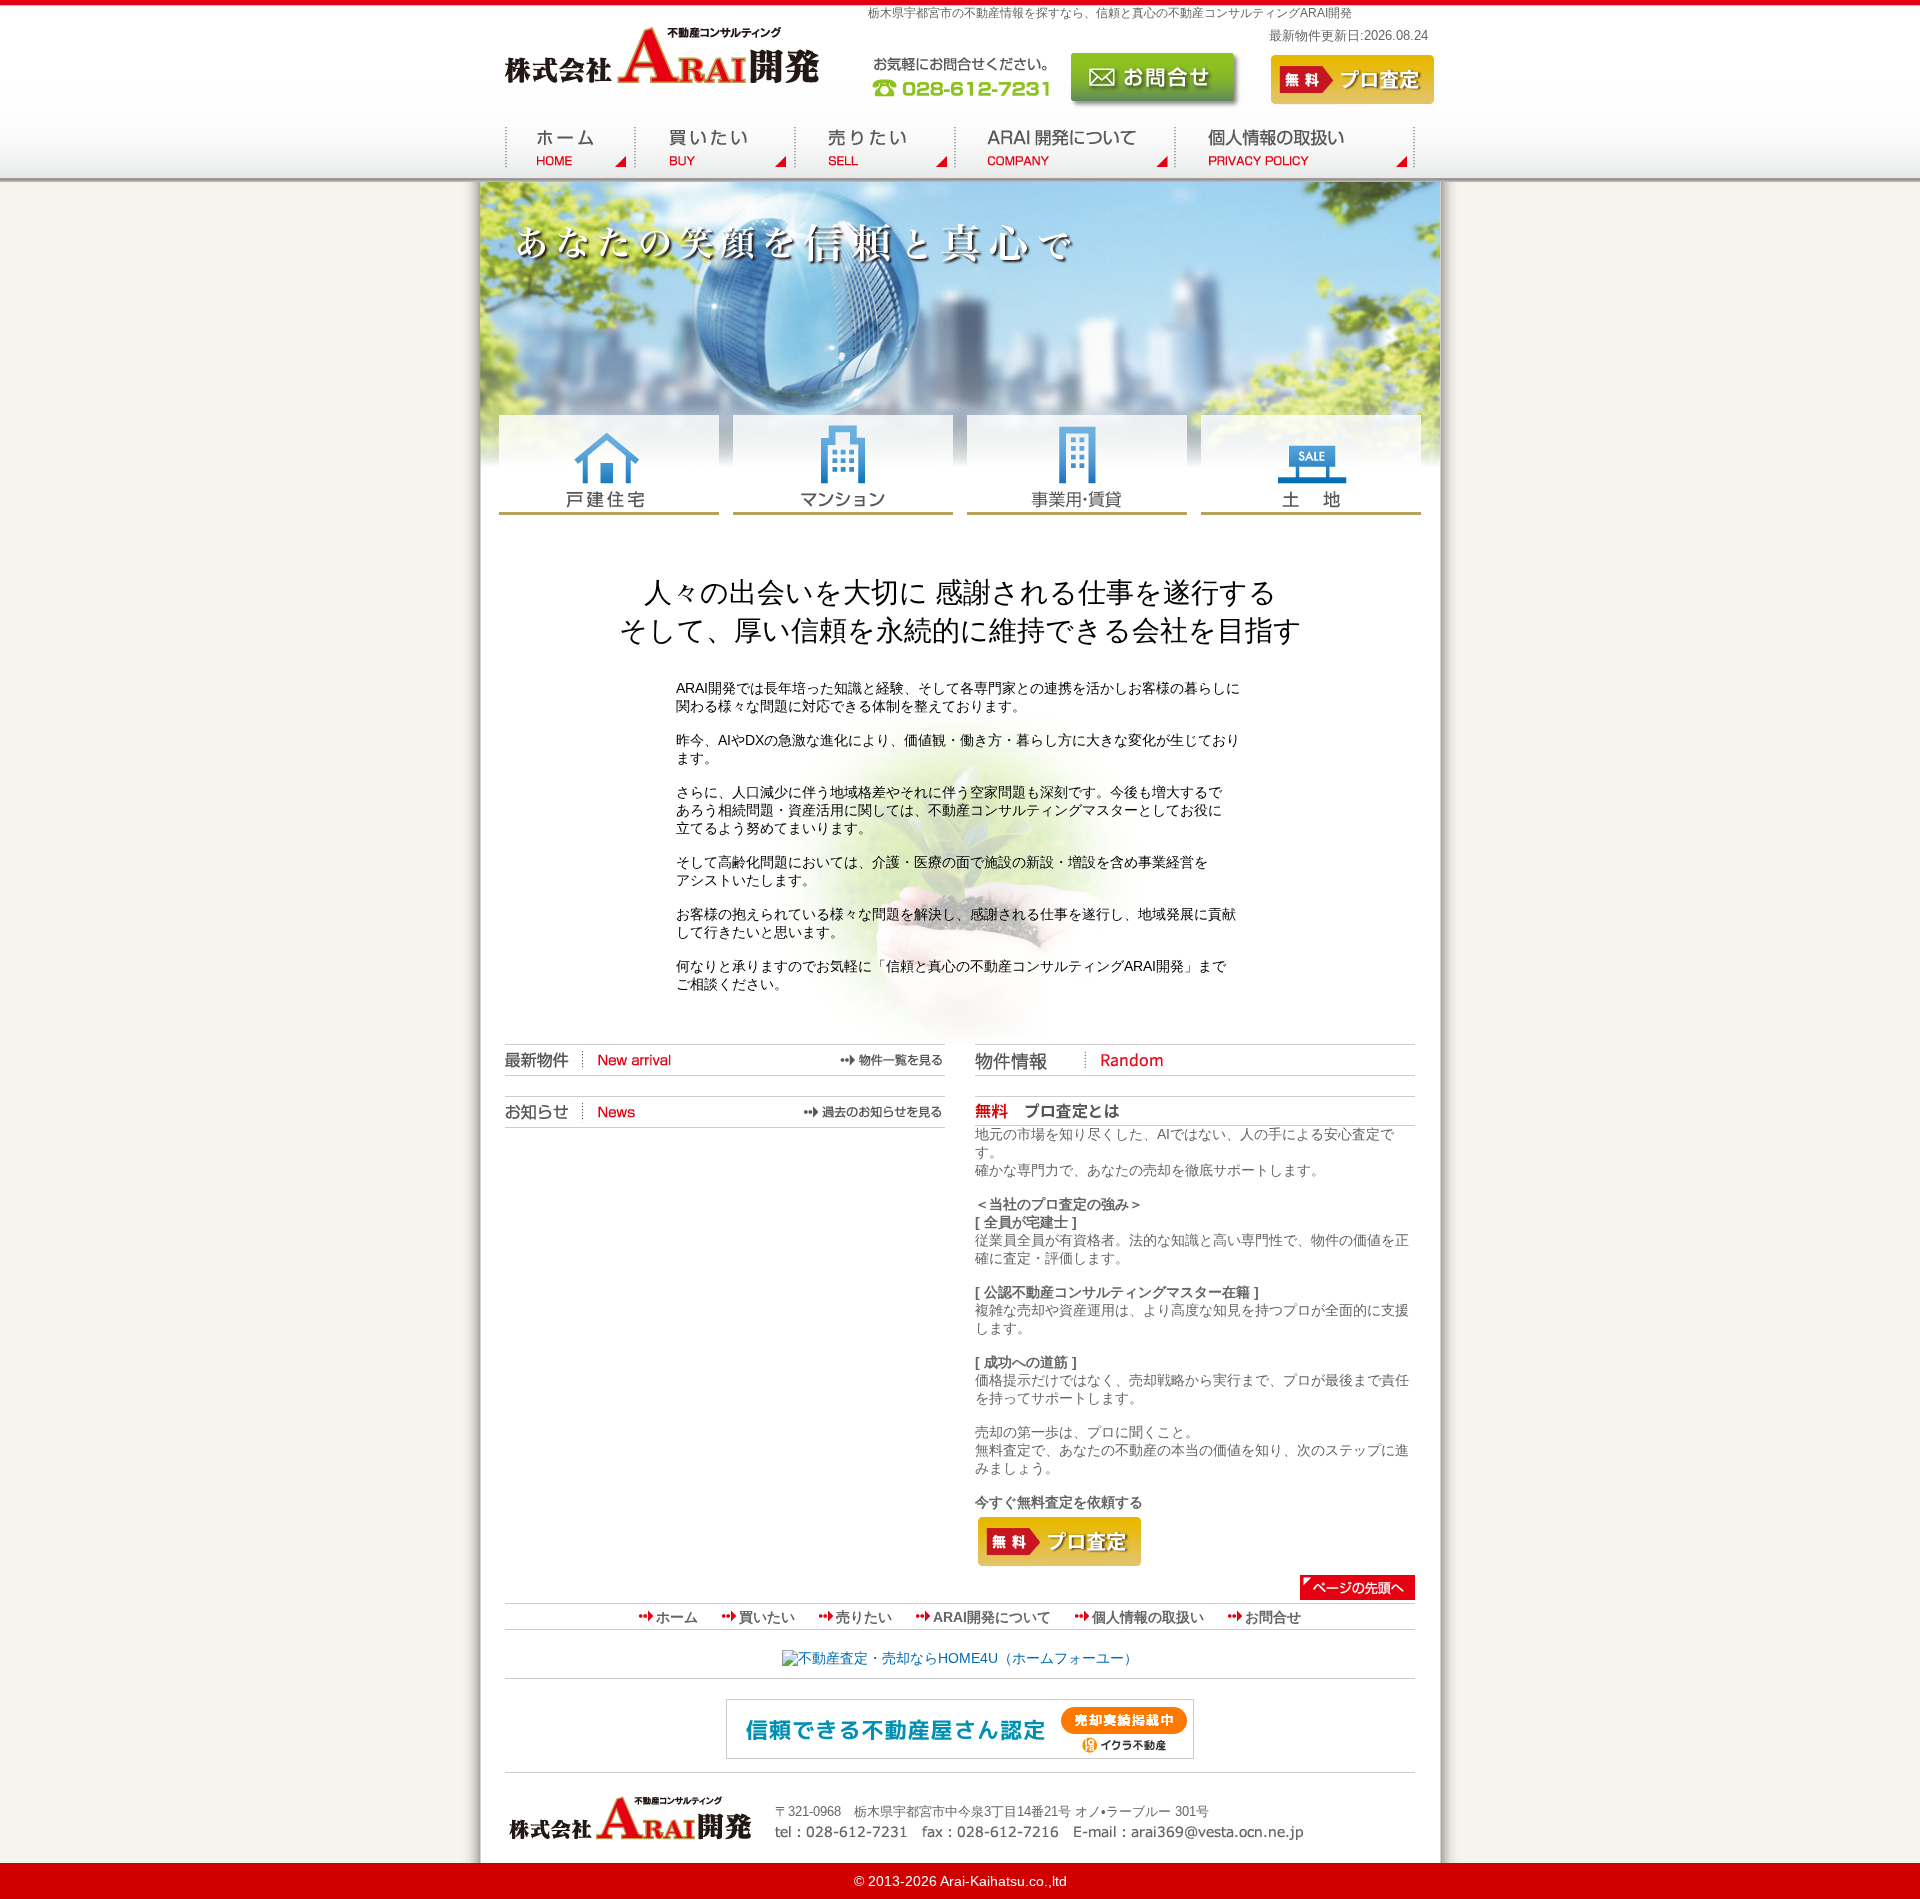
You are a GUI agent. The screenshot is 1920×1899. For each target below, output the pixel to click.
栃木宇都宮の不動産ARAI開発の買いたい (715, 150)
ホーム (677, 1617)
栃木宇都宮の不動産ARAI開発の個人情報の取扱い (1295, 150)
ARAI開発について (992, 1617)
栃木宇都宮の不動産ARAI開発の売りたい (875, 150)
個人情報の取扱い (1148, 1617)
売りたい (864, 1617)
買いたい (767, 1617)
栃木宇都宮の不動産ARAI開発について (1065, 150)
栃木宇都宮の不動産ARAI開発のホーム (570, 150)
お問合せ (1273, 1617)
